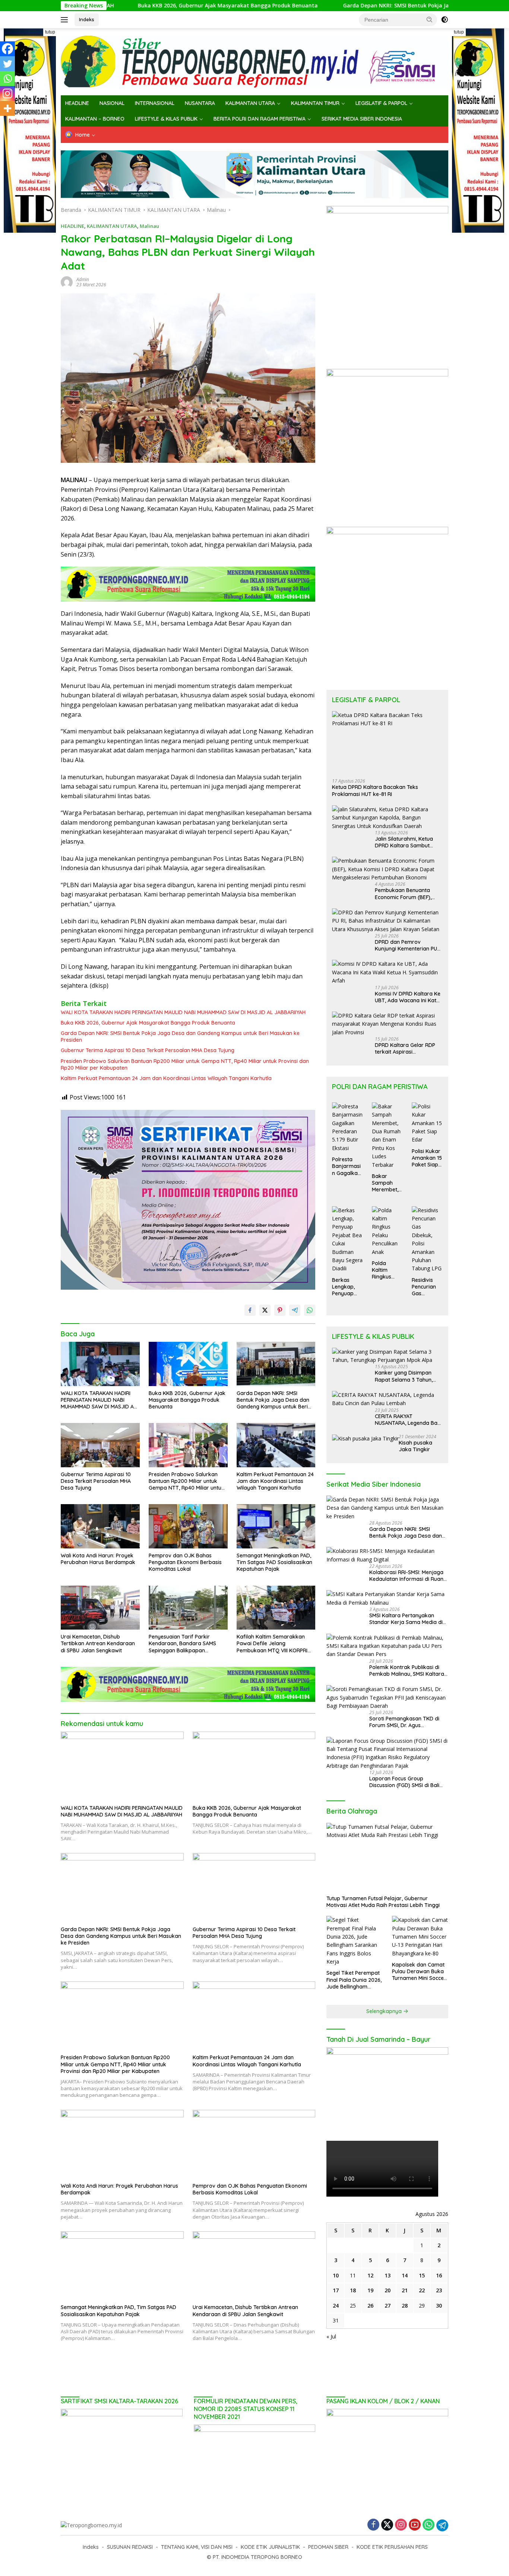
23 (439, 2290)
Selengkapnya (385, 2011)
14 (405, 2275)
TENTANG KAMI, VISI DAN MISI (197, 2547)
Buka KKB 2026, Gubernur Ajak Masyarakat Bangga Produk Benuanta (120, 6)
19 (370, 2290)
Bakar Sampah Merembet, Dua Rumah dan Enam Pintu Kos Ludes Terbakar (386, 1183)
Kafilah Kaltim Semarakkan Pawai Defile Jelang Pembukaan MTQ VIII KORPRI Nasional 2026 (272, 1644)
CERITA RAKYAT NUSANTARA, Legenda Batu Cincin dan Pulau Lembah (409, 1420)
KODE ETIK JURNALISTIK (270, 2547)
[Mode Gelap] (445, 20)
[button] (430, 19)
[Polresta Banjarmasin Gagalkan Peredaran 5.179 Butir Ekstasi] (347, 1127)
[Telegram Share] (295, 1310)
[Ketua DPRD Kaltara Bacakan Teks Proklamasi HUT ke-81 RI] (387, 742)
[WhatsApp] (429, 2525)
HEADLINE (77, 103)
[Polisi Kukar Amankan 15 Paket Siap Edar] (427, 1123)
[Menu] (66, 20)
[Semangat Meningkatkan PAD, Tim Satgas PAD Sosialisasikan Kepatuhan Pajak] (276, 1526)
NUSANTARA (200, 103)
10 (336, 2275)
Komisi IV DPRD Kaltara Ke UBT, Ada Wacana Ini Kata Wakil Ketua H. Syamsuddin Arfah (409, 997)
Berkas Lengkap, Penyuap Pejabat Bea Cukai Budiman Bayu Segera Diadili (347, 1287)
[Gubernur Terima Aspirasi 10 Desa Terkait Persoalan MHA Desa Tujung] (100, 1445)
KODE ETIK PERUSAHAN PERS (392, 2547)
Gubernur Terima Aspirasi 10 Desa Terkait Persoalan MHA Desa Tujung (148, 1050)
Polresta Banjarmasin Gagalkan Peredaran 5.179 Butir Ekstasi (346, 1166)
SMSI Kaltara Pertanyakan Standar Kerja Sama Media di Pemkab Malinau (406, 1619)
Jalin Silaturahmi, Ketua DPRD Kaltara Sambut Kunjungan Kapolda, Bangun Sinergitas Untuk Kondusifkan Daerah (405, 842)
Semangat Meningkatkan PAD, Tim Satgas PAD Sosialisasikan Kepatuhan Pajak (274, 1562)
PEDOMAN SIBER (328, 2547)
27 (388, 2306)
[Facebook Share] (250, 1310)
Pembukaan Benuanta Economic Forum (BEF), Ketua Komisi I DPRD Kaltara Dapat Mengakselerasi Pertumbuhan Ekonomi (403, 894)
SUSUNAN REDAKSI (130, 2547)
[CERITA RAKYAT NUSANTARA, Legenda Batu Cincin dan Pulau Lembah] (387, 1399)
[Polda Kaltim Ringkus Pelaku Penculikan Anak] (387, 1231)
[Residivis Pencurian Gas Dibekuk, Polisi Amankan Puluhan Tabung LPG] (427, 1240)
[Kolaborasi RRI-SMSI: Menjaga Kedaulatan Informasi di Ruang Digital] (387, 1555)
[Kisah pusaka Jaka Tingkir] (365, 1438)
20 (388, 2290)
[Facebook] (7, 49)
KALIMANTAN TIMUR (315, 103)
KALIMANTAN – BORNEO (95, 119)
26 (370, 2306)
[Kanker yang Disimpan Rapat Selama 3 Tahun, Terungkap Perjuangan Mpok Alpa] (387, 1356)
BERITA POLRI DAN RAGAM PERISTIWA (260, 119)
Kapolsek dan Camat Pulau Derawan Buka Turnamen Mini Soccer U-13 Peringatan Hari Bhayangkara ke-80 (419, 1972)
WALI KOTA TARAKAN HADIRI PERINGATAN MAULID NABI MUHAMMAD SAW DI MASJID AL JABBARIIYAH (183, 1012)
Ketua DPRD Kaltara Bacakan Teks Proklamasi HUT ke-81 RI (375, 790)
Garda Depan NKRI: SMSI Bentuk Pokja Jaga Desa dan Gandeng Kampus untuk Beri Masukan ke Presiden (370, 6)
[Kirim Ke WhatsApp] (310, 1310)
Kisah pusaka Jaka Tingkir (415, 1446)
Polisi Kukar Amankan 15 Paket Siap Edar (427, 1158)
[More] (7, 108)
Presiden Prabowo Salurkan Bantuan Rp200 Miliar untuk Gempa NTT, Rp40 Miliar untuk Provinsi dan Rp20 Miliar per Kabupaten (185, 1064)
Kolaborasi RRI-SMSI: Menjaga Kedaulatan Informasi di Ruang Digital (408, 1576)
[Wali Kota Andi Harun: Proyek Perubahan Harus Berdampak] (100, 1526)
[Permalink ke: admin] (67, 282)
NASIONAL (112, 103)
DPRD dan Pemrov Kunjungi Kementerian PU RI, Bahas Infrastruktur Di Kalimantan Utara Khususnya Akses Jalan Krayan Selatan (406, 945)
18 (353, 2290)
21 (405, 2290)
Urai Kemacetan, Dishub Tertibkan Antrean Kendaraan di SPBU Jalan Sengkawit (98, 1643)
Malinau (149, 226)
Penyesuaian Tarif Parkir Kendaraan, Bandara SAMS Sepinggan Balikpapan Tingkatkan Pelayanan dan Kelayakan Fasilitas (182, 1644)
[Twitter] (7, 64)
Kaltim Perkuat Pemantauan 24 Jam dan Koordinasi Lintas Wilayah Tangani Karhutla (166, 1078)
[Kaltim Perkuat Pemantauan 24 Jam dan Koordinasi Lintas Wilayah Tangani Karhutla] (276, 1445)
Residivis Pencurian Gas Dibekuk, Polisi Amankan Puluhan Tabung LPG (427, 1287)
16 (439, 2275)
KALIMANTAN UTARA (250, 103)
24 (336, 2306)
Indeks (87, 19)
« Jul (331, 2336)
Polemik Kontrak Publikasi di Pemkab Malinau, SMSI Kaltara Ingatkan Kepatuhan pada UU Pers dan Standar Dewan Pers (407, 1671)
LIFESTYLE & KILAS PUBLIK (166, 119)
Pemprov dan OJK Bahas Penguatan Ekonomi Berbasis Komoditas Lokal (185, 1562)
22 (422, 2290)
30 (439, 2306)
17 (336, 2290)
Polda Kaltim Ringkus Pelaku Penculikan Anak (385, 1270)
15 (422, 2275)
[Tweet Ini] (265, 1310)
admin (83, 279)
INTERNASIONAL (155, 103)
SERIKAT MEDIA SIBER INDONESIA (362, 119)
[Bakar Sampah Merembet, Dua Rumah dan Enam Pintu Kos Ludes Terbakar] (387, 1136)
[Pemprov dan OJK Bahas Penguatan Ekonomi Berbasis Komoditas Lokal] (188, 1526)
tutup (50, 32)
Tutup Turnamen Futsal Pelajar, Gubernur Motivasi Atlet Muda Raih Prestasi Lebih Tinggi (383, 1902)
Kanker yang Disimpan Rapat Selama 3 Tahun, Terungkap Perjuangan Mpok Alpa (404, 1376)
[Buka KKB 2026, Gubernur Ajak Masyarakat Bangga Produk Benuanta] (188, 1364)
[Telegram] (442, 2525)
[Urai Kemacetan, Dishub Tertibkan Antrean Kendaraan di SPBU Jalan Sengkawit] (100, 1608)
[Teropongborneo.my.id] (255, 61)
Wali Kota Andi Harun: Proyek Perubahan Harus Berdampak (98, 1559)
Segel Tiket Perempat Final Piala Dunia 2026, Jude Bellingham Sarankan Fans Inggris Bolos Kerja (354, 1980)
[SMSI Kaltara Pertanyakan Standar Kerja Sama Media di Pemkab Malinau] (387, 1599)
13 (388, 2275)
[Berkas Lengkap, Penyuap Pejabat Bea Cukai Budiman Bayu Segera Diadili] (347, 1240)
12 (370, 2275)
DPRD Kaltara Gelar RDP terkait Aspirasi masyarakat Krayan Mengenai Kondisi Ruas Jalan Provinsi (405, 1048)
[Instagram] (7, 93)
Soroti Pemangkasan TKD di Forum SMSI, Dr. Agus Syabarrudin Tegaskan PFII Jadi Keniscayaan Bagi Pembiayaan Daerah (408, 1722)
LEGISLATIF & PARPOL (381, 103)
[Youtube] (415, 2525)
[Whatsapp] (7, 79)
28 (405, 2306)
